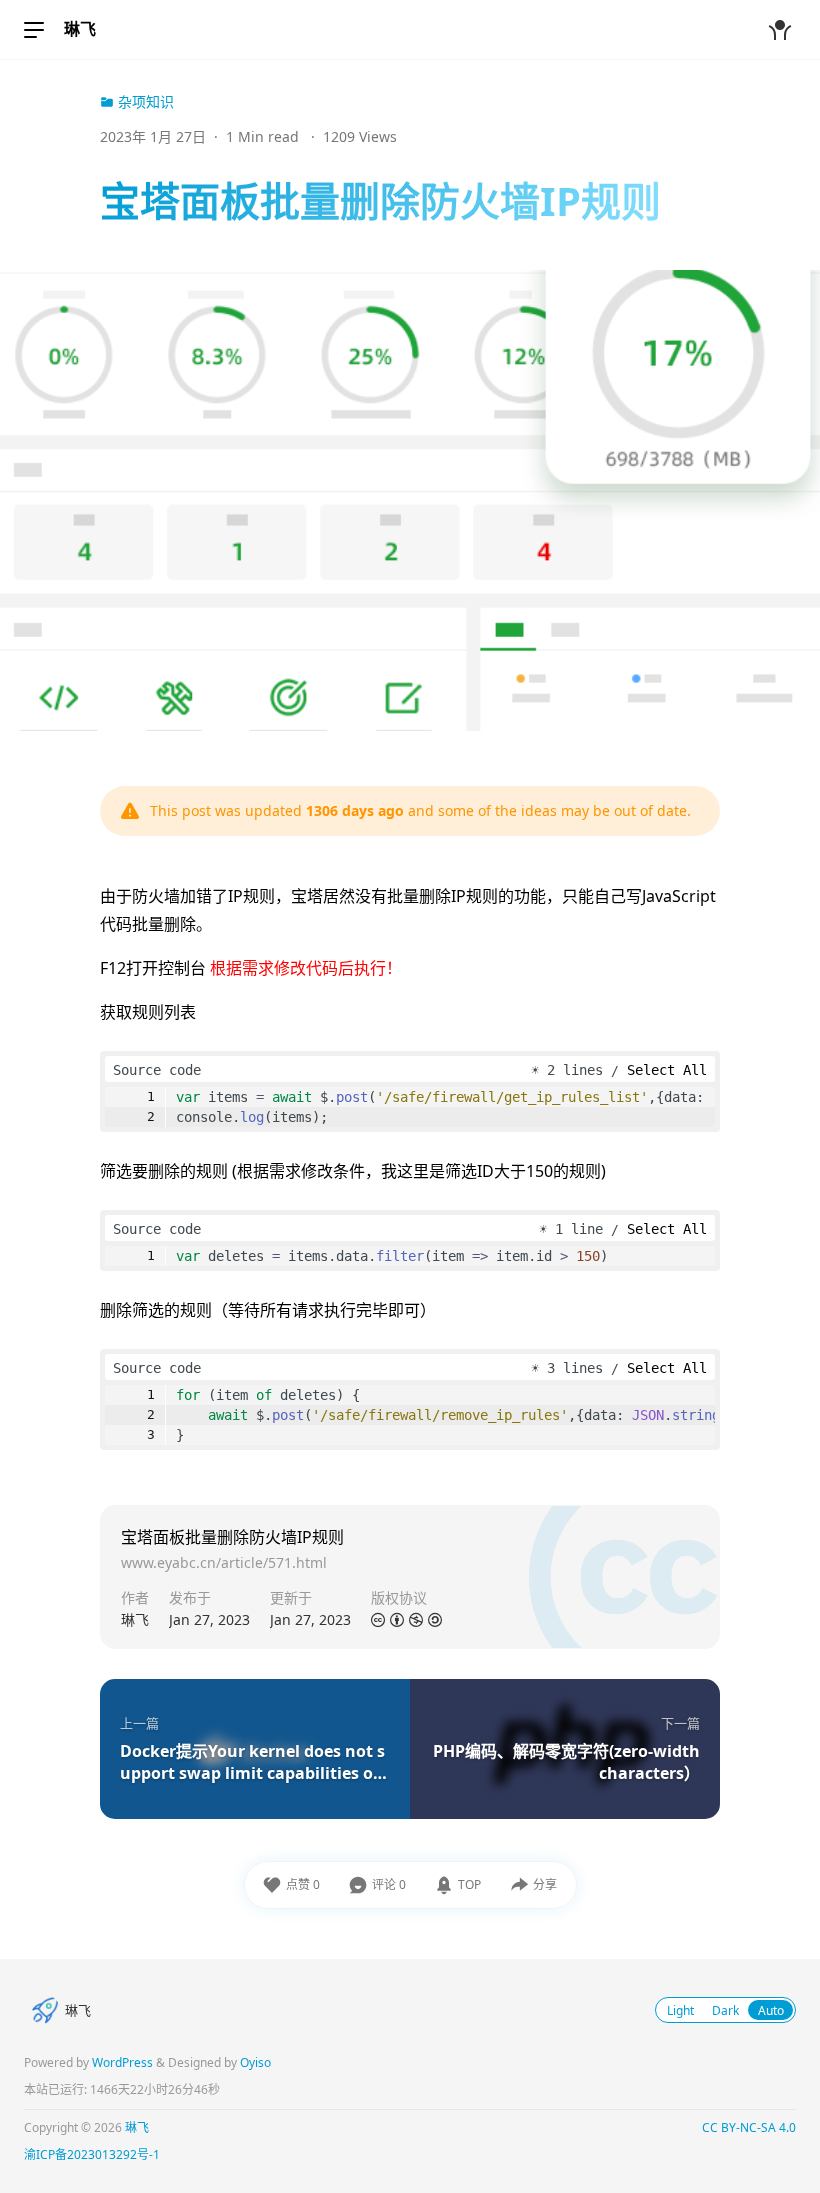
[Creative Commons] (378, 1620)
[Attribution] (397, 1620)
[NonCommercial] (416, 1620)
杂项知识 (144, 101)
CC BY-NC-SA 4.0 (749, 2127)
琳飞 (80, 29)
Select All (667, 1070)
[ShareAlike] (435, 1620)
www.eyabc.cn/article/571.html (224, 1562)
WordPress (122, 2062)
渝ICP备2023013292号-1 (92, 2154)
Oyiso (255, 2062)
